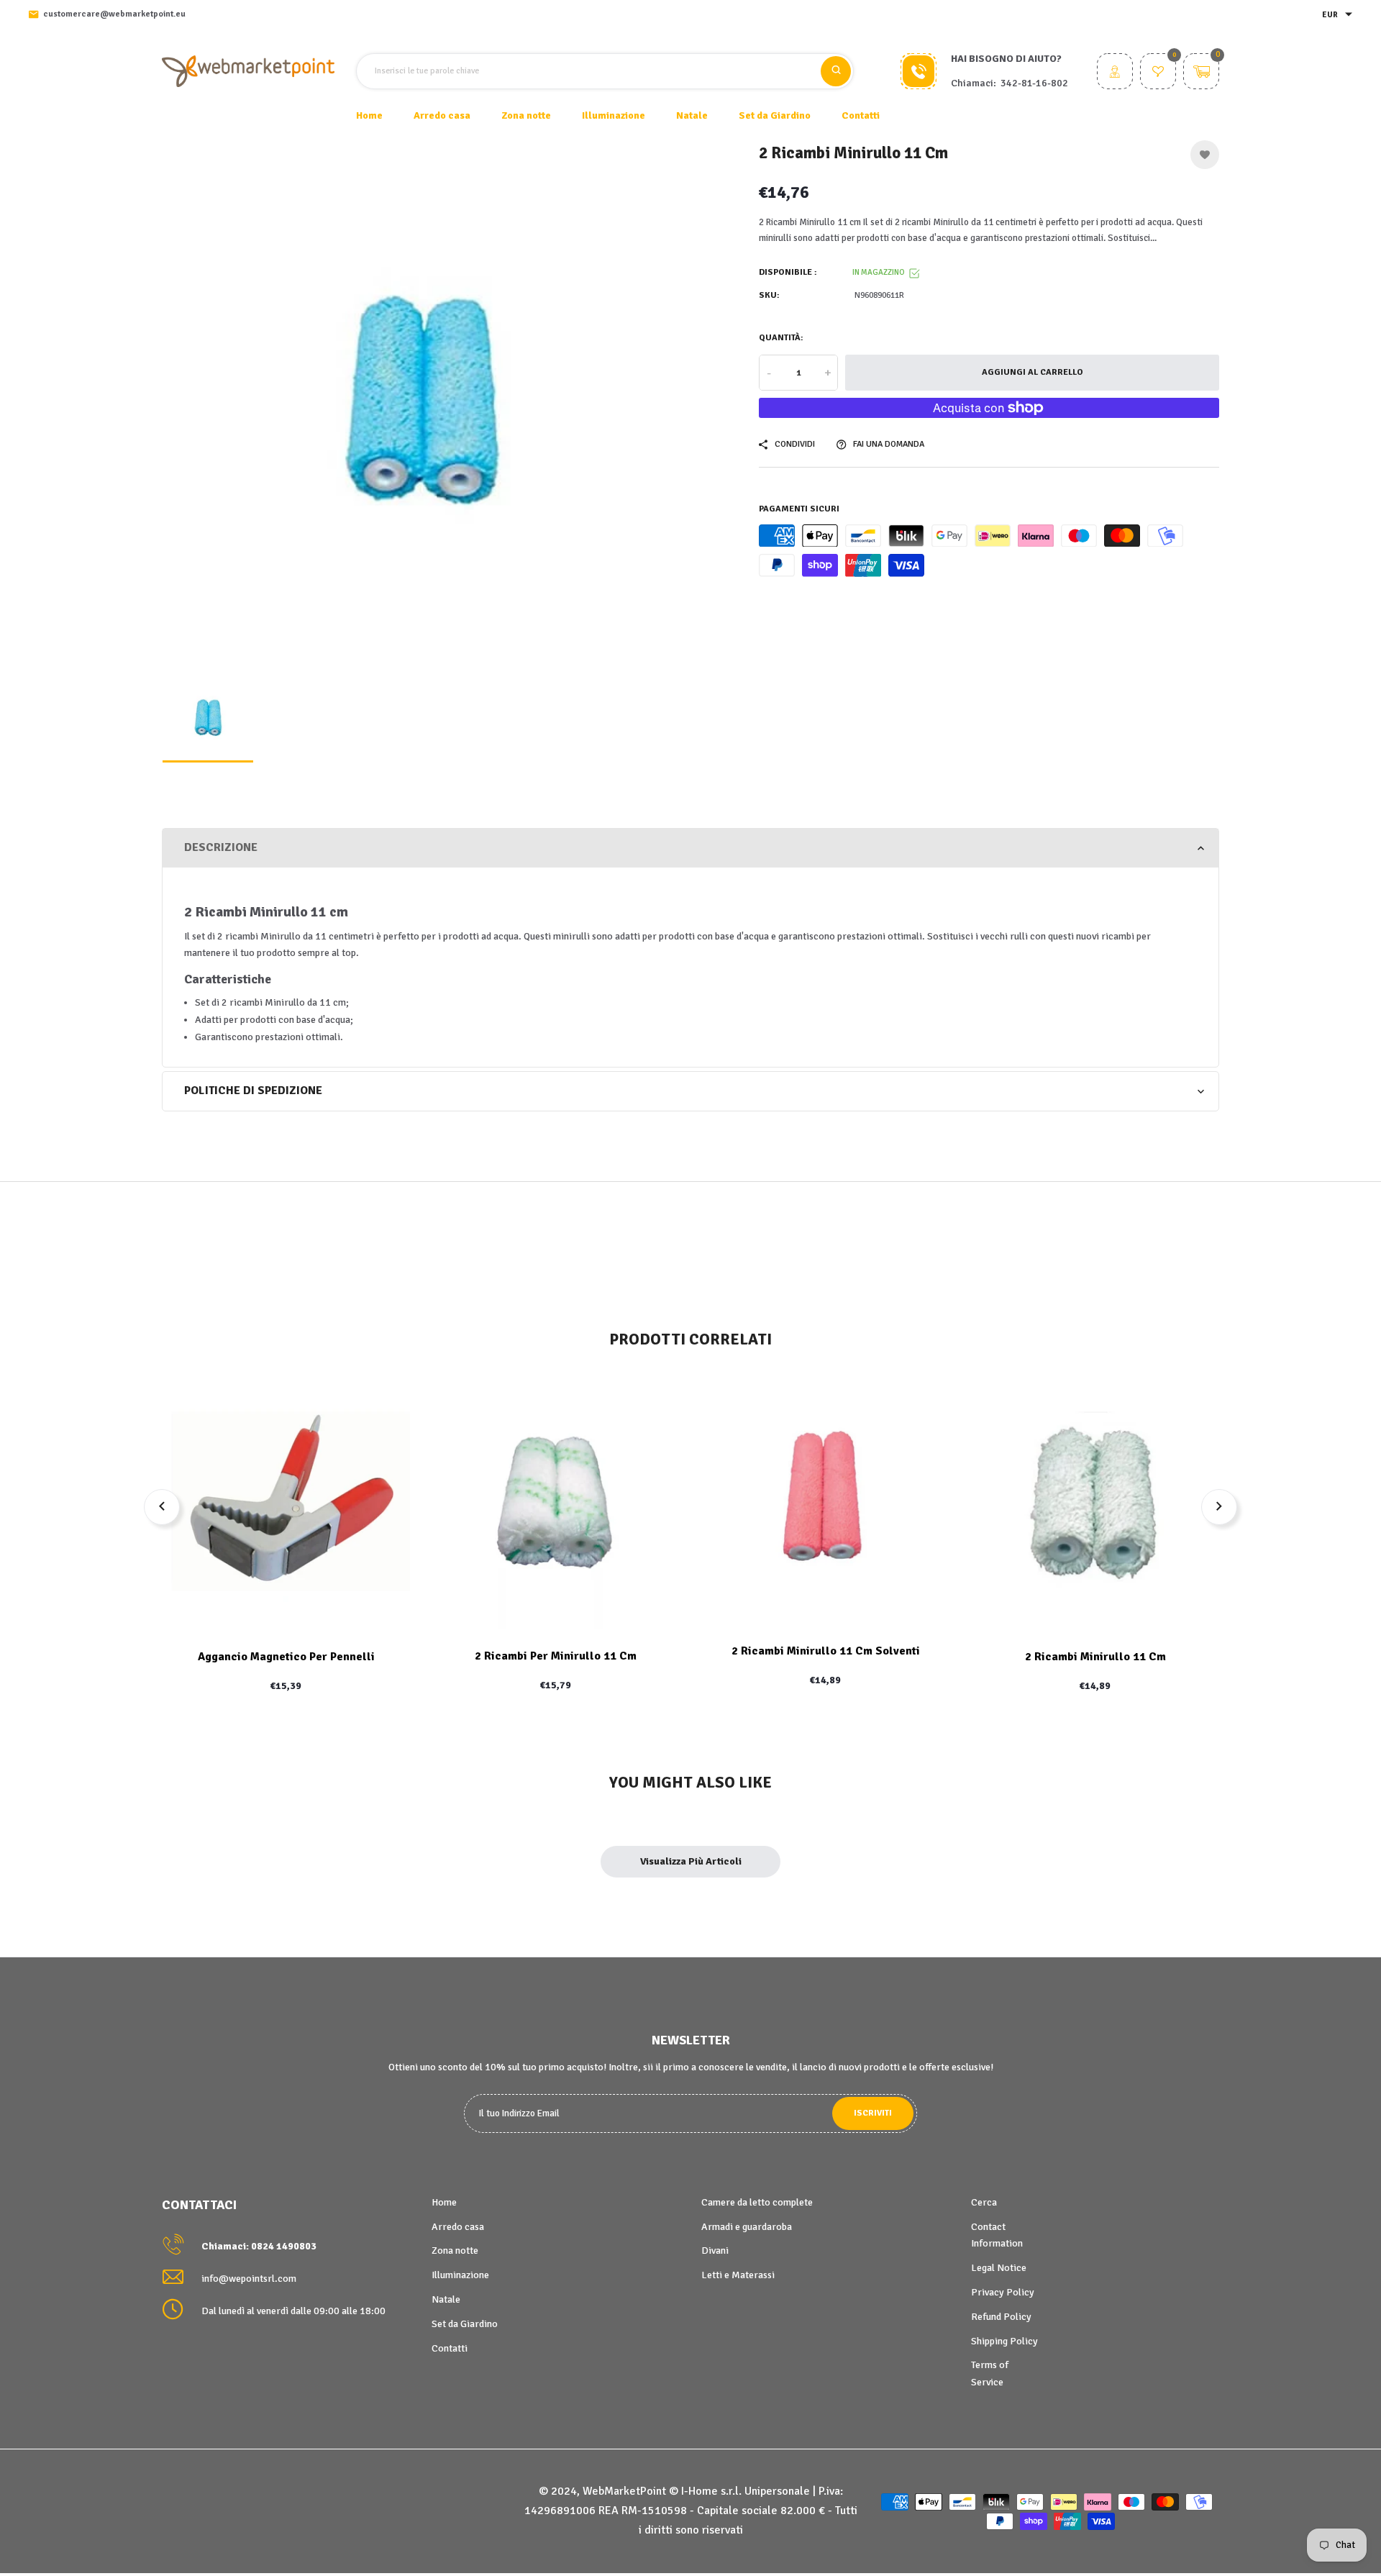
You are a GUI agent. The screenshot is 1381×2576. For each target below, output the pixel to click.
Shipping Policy (1004, 2341)
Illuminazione (460, 2275)
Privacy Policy (1003, 2292)
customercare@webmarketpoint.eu (114, 14)
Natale (446, 2299)
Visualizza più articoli (691, 1861)
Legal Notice (999, 2268)
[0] (1158, 73)
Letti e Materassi (738, 2275)
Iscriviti (873, 2113)
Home (369, 115)
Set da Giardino (465, 2324)
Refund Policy (1001, 2317)
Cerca (984, 2202)
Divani (715, 2250)
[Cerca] (836, 71)
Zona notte (455, 2250)
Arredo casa (458, 2227)
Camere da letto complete (757, 2202)
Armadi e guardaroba (747, 2227)
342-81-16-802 (1034, 83)
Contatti (861, 115)
